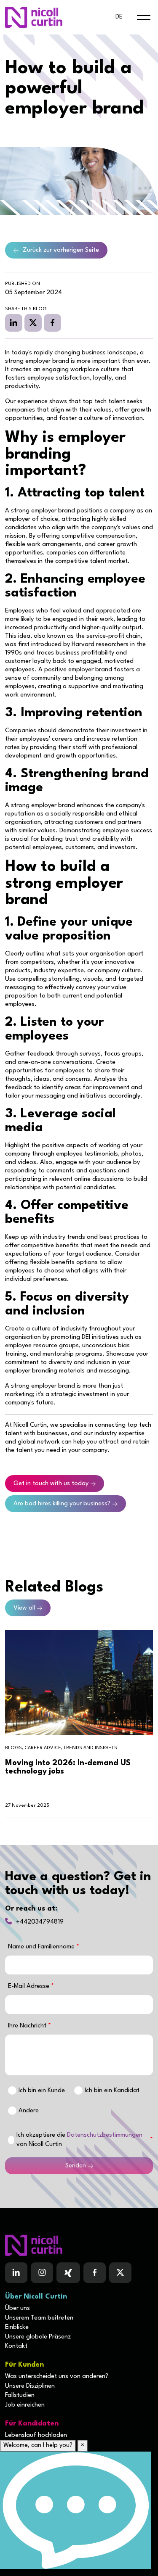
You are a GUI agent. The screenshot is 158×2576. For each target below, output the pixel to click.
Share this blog (26, 309)
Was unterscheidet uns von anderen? (57, 2377)
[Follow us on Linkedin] (16, 2273)
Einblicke (17, 2327)
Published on (23, 284)
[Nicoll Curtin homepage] (34, 17)
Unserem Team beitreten (39, 2318)
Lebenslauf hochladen (36, 2435)
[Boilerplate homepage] (79, 2245)
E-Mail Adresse (29, 1986)
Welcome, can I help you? (38, 2445)
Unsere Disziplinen (30, 2386)
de (119, 17)
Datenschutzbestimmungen (105, 2135)
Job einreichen (25, 2405)
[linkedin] (14, 323)
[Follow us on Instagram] (42, 2273)
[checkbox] (11, 2140)
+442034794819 (40, 1922)
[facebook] (52, 323)
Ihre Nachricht (28, 2026)
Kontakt (16, 2346)
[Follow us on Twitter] (120, 2273)
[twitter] (33, 323)
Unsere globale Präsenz (38, 2337)
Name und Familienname (42, 1947)
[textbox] (79, 1965)
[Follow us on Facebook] (68, 2273)
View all (24, 1608)
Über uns (17, 2308)
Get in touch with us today (51, 1484)
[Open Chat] (76, 2510)
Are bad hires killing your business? (62, 1504)
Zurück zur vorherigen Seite (61, 250)
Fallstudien (20, 2395)
